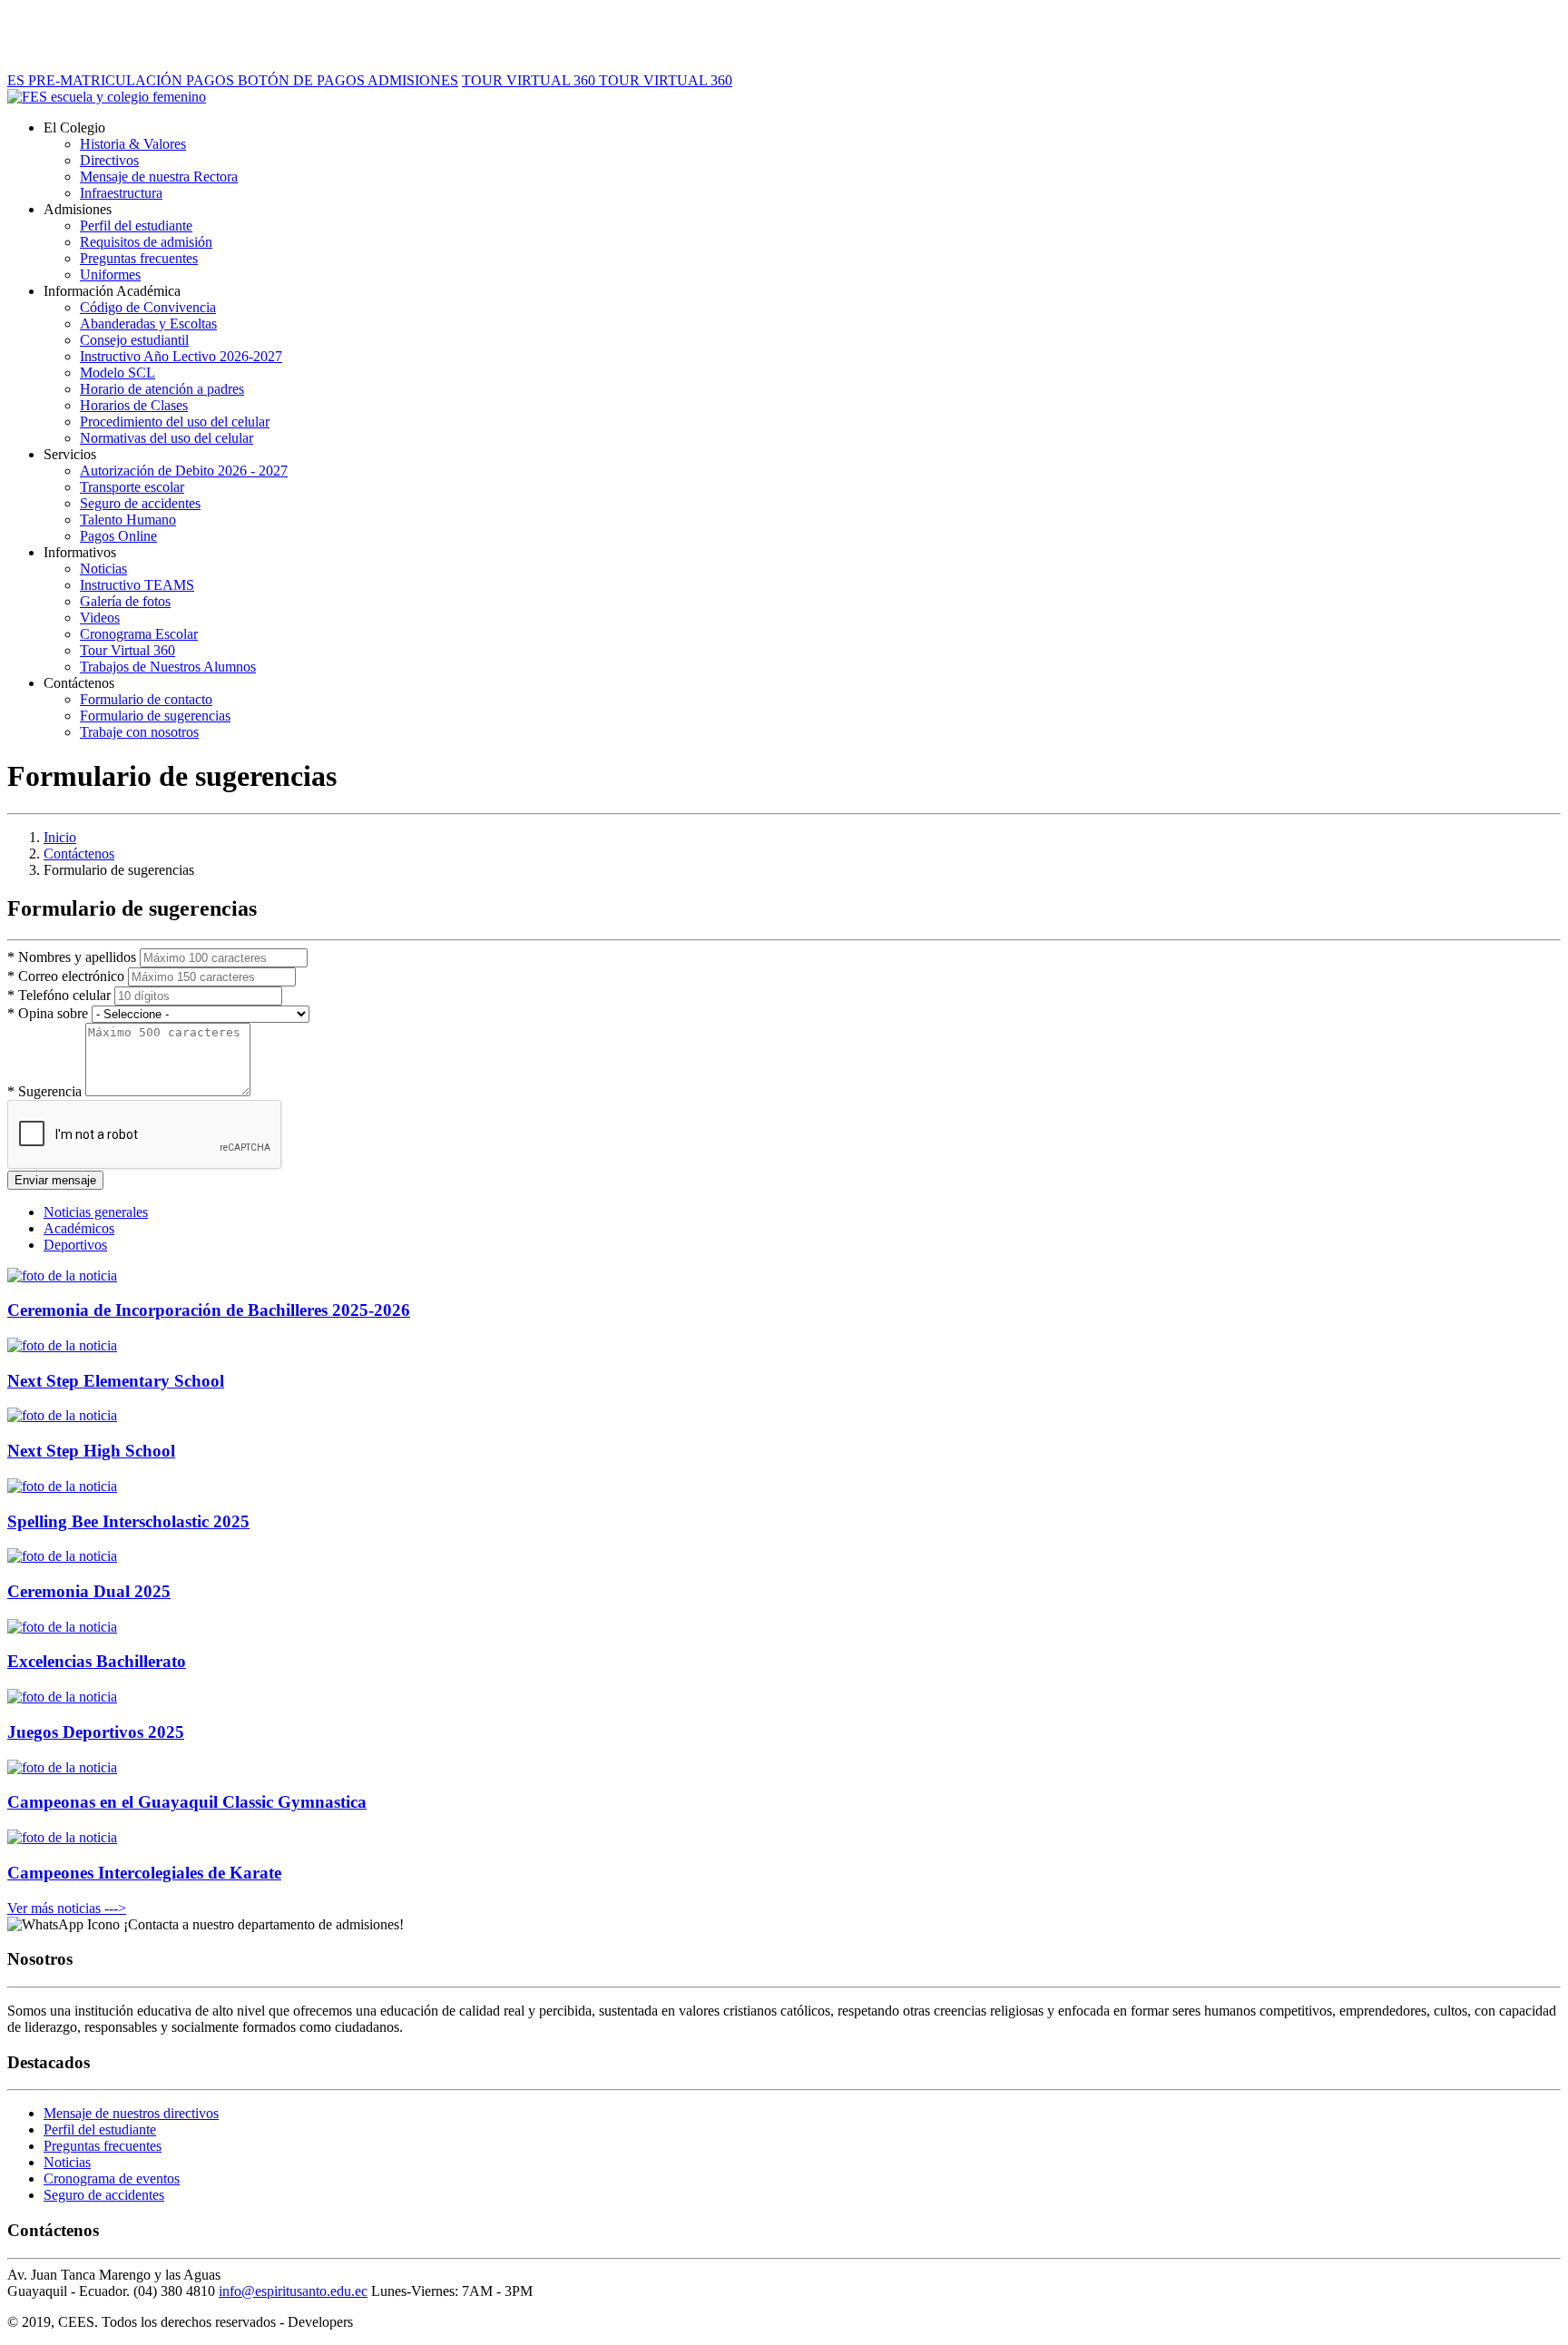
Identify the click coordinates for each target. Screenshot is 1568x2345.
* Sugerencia (44, 1091)
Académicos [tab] (79, 1228)
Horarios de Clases (134, 405)
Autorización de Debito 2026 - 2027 (184, 471)
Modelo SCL (118, 373)
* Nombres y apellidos (72, 957)
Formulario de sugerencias (155, 716)
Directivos (109, 160)
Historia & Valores (133, 144)
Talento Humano (128, 520)
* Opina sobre (48, 1013)
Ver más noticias (67, 1908)
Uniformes (110, 275)
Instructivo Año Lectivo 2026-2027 (181, 356)
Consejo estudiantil (134, 340)
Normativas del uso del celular (167, 438)
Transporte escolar (132, 487)
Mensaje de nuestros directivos (131, 2113)
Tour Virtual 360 (127, 650)
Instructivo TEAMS (137, 585)
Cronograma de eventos (112, 2178)
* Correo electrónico (66, 976)
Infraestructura (121, 193)
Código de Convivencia (148, 307)
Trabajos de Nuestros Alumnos (168, 667)
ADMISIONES (413, 80)
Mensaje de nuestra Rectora (159, 177)
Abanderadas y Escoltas (148, 324)
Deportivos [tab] (75, 1245)
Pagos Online (118, 536)
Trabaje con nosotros (139, 732)
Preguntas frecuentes (139, 258)
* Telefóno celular (59, 995)
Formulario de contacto (146, 699)
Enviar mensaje (55, 1180)
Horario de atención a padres (162, 389)
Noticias (103, 569)
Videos (100, 618)
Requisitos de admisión (146, 242)
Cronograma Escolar (139, 634)
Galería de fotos (125, 601)
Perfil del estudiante (136, 226)
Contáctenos (79, 854)
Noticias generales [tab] (96, 1212)
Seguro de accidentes (140, 503)
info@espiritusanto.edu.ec (293, 2291)
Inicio (60, 837)
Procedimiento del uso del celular (175, 422)
